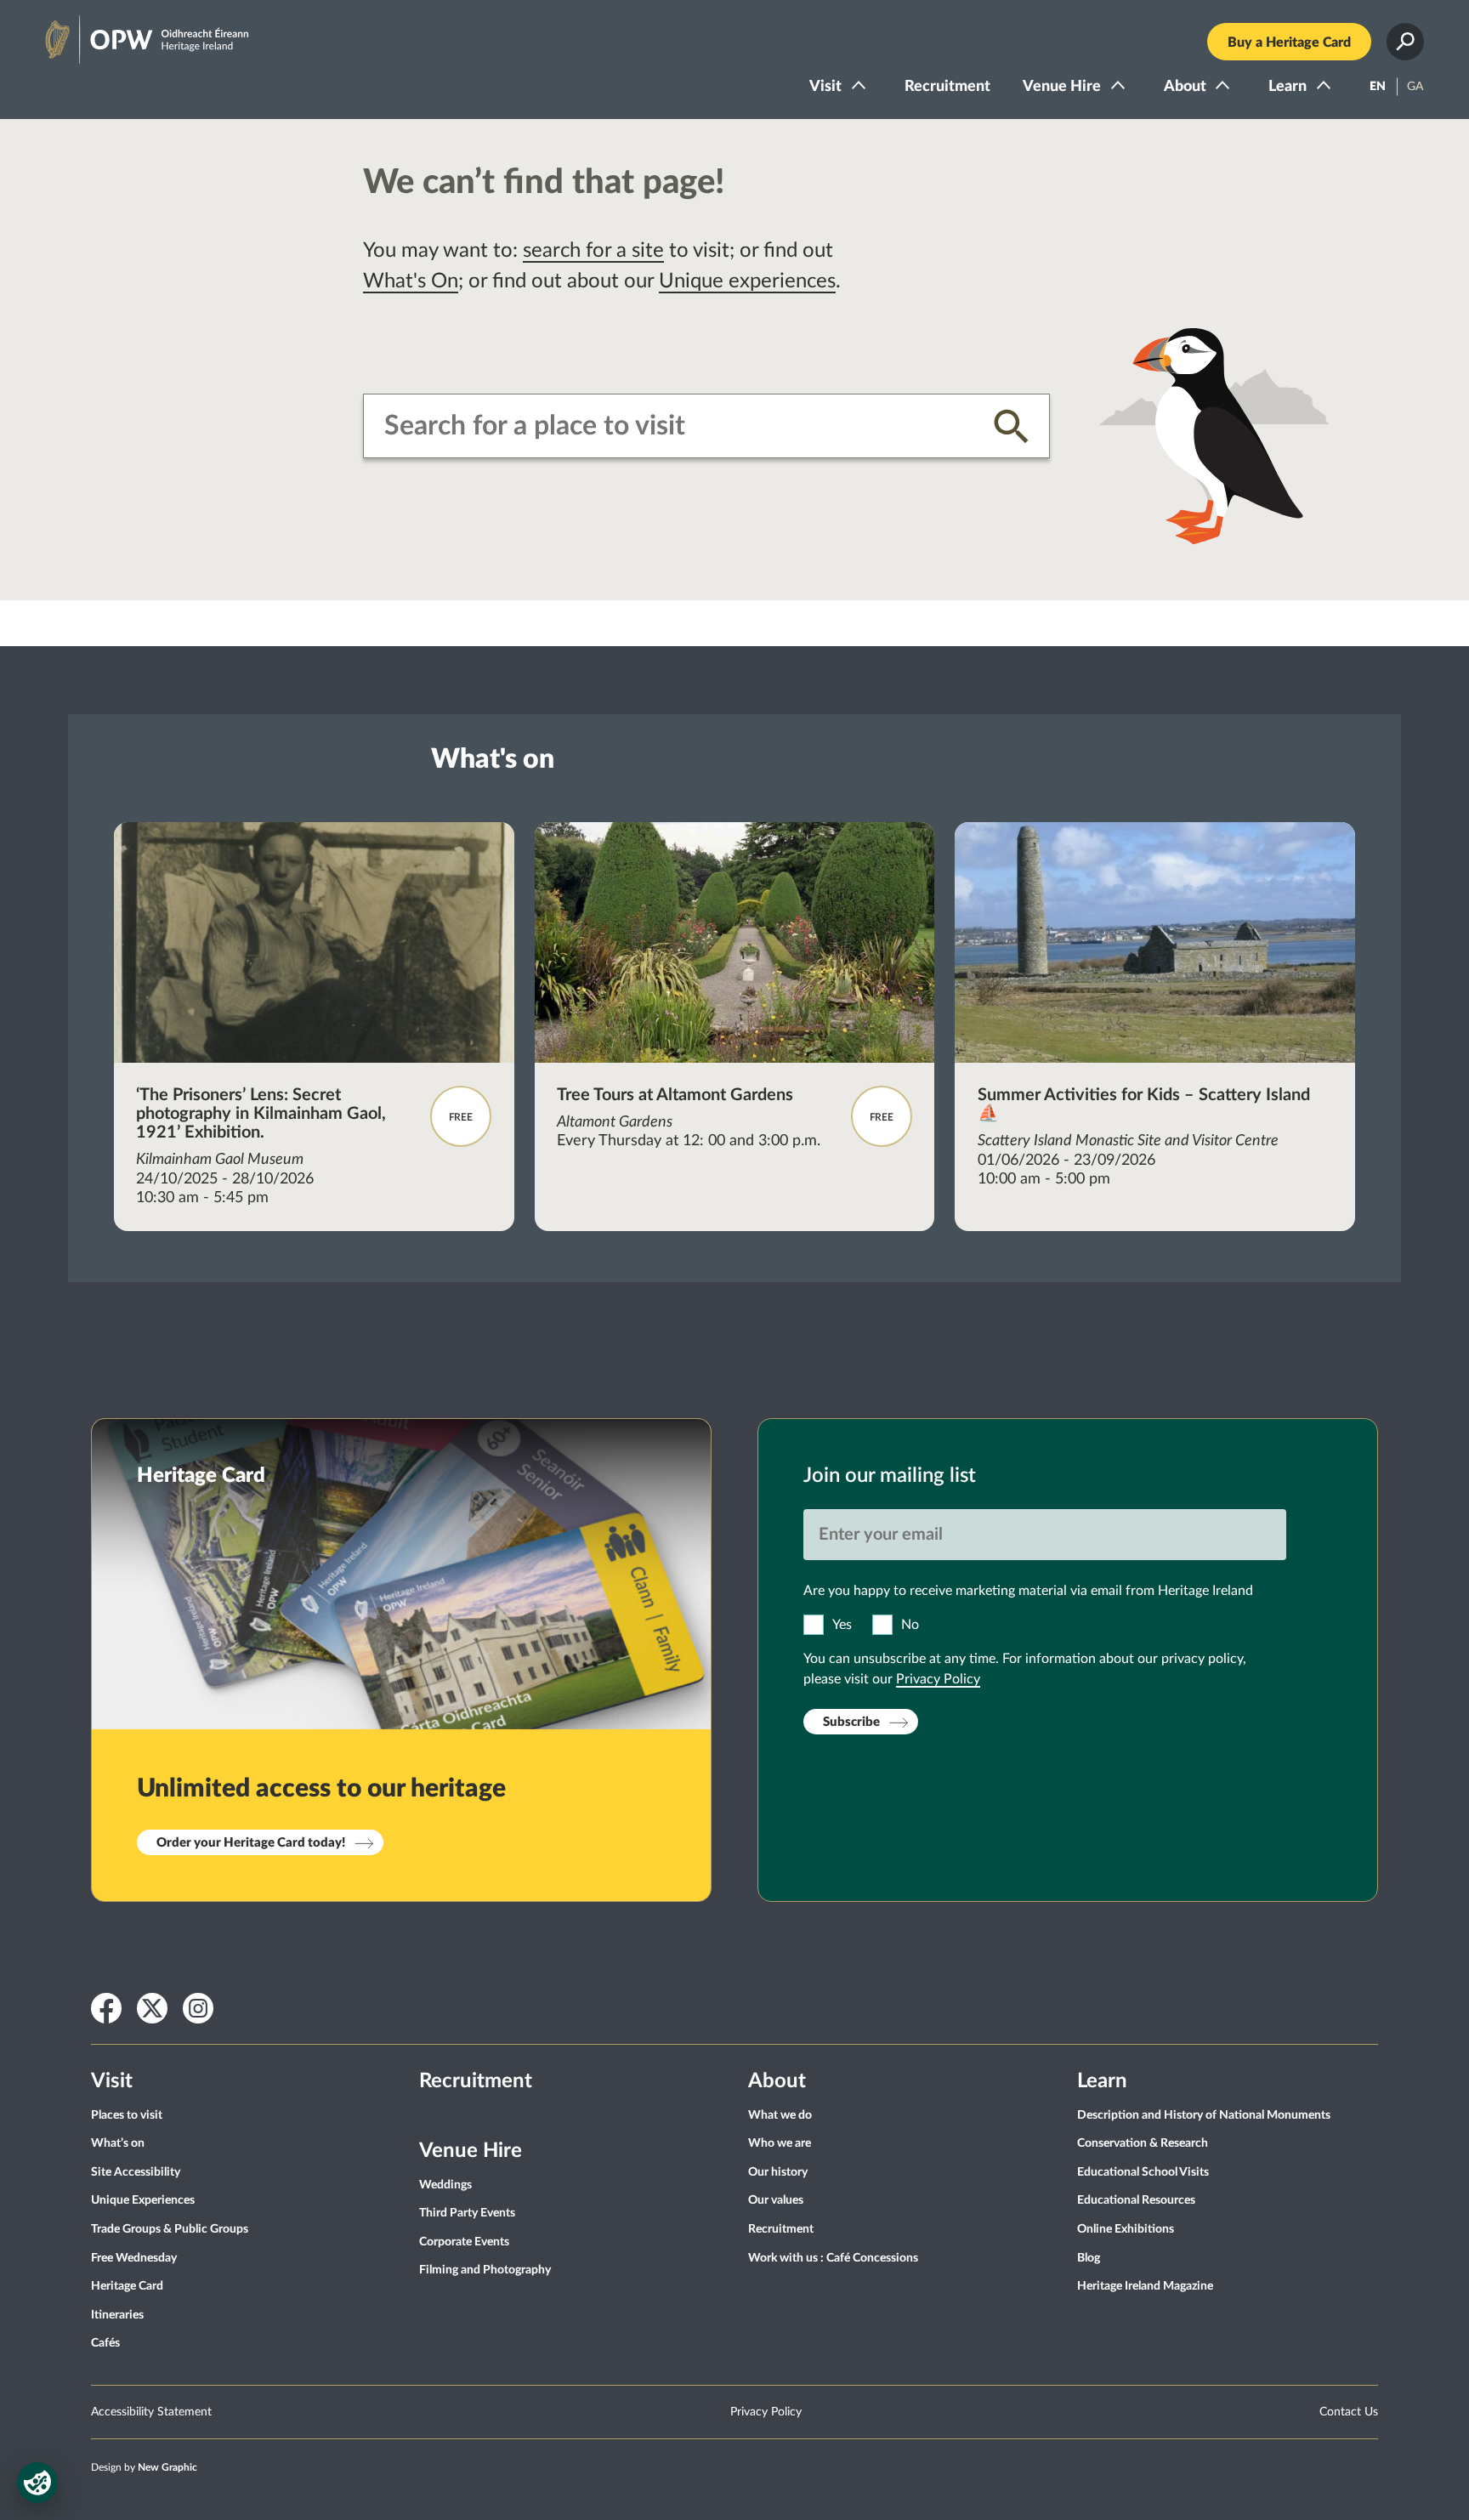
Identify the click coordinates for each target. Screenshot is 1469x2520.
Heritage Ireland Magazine (1145, 2286)
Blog (1089, 2258)
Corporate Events (464, 2242)
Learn (1288, 87)
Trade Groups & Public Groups (170, 2229)
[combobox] (676, 426)
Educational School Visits (1143, 2172)
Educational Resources (1136, 2200)
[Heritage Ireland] (130, 32)
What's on (493, 759)
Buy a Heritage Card (1289, 43)
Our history (778, 2172)
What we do (780, 2115)
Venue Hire (1062, 87)
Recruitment (947, 87)
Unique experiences (747, 281)
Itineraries (117, 2315)
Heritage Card (127, 2286)
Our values (776, 2200)
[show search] (1405, 42)
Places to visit (127, 2115)
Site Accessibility (136, 2172)
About (1185, 87)
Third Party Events (467, 2213)
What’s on (118, 2143)
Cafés (105, 2343)
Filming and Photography (485, 2270)
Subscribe (851, 1722)
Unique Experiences (143, 2200)
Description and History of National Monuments (1204, 2115)
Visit (825, 87)
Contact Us (1349, 2412)
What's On (411, 281)
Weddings (445, 2185)
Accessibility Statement (151, 2412)
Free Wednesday (134, 2258)
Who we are (780, 2143)
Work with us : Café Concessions (833, 2258)
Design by (144, 2467)
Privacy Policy (938, 1679)
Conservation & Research (1143, 2143)
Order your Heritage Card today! (251, 1843)
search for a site (593, 251)
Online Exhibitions (1126, 2229)
